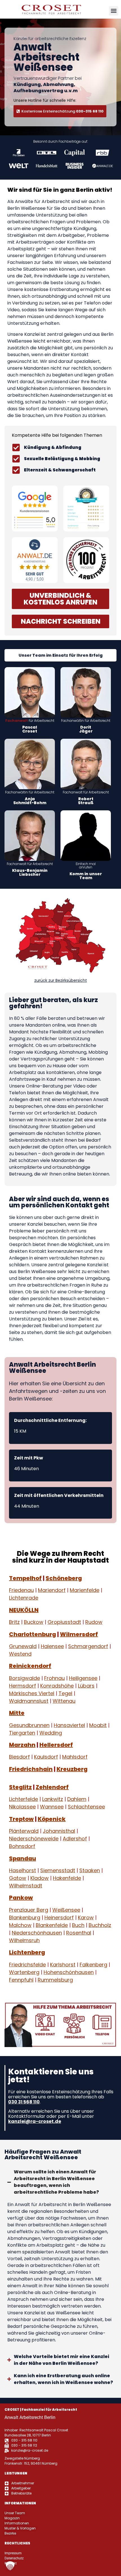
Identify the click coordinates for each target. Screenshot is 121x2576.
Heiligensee (83, 1678)
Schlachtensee (86, 1807)
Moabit (98, 1725)
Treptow (21, 1819)
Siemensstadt (58, 1870)
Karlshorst (63, 1965)
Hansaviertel (69, 1725)
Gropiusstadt (64, 1622)
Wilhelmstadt (26, 1886)
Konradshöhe (57, 1686)
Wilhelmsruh (24, 1940)
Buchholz (100, 1925)
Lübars (86, 1686)
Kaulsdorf (46, 1757)
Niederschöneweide (34, 1839)
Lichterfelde (23, 1799)
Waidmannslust (29, 1701)
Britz (14, 1622)
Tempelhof (25, 1578)
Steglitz (20, 1787)
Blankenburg (25, 1917)
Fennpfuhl (21, 1980)
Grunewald (23, 1646)
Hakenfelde (67, 1878)
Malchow (20, 1925)
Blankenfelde (52, 1925)
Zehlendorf (52, 1787)
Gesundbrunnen (29, 1725)
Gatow (18, 1878)
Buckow (34, 1622)
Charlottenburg (33, 1634)
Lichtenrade (24, 1598)
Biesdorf (19, 1757)
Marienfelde (85, 1590)
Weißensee (66, 1910)
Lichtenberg (27, 1953)
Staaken (90, 1870)
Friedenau (21, 1590)
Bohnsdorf (22, 1846)
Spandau (23, 1858)
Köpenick (52, 1819)
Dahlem (77, 1799)
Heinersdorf (59, 1917)
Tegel (65, 1693)
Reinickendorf (30, 1666)
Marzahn (22, 1745)
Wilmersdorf (79, 1634)
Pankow (21, 1898)
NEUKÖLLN (24, 1610)
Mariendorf (52, 1590)
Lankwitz (53, 1799)
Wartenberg (24, 1972)
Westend (20, 1654)
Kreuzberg (72, 1769)
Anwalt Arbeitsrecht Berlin (30, 2417)
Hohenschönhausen (69, 1972)
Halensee (52, 1646)
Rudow (94, 1622)
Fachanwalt (17, 721)
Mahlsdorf (75, 1757)
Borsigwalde (24, 1678)
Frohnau (54, 1678)
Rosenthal (79, 1933)
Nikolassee (22, 1807)
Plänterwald (24, 1831)
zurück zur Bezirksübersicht (61, 980)
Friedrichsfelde (27, 1965)
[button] (114, 11)
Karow (86, 1917)
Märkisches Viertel (32, 1693)
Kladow (40, 1878)
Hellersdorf (56, 1745)
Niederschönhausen (37, 1933)
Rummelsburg (55, 1980)
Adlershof (75, 1839)
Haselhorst (23, 1870)
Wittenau (64, 1701)
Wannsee (52, 1807)
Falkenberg (93, 1965)
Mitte (17, 1713)
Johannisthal (59, 1831)
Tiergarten (22, 1733)
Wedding (51, 1733)
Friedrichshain (31, 1769)
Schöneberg (64, 1578)
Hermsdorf (23, 1686)
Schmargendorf (88, 1646)
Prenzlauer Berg (29, 1910)
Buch (78, 1925)
